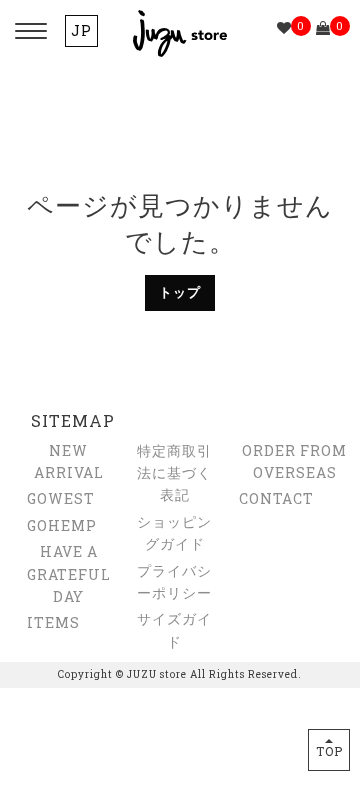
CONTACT (276, 498)
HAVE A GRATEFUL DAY (69, 574)
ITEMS (53, 622)
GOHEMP (62, 525)
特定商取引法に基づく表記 (174, 473)
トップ (180, 292)
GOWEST (61, 498)
